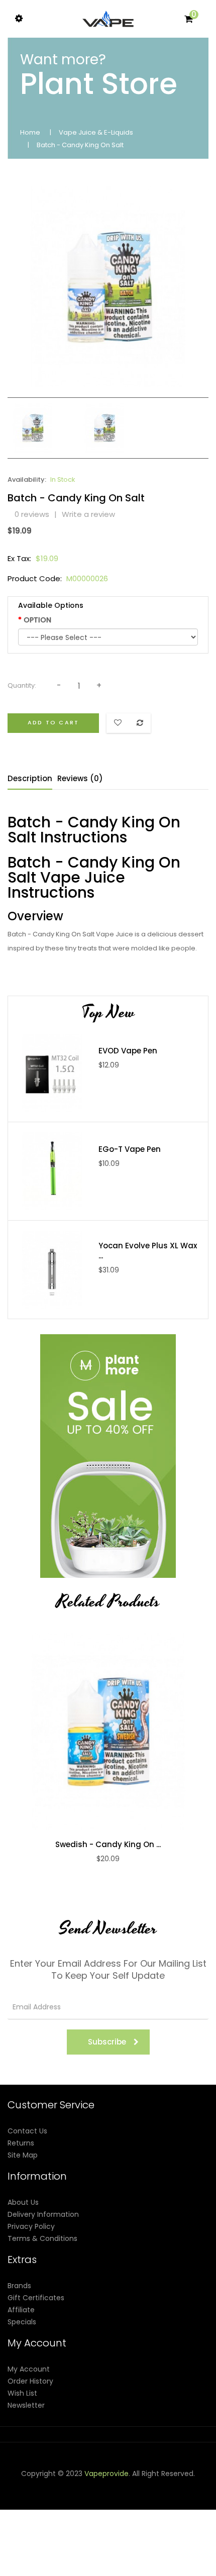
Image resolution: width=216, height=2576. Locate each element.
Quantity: (22, 685)
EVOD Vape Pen (128, 1051)
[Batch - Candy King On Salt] (33, 427)
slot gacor (37, 2510)
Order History (30, 2381)
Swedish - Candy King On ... (108, 1845)
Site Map (23, 2155)
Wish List (22, 2393)
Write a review (88, 514)
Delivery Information (43, 2214)
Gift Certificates (36, 2298)
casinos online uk (84, 2510)
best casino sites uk (111, 2534)
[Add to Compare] (97, 1731)
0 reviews (32, 514)
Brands (19, 2286)
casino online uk (64, 2498)
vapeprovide (106, 2474)
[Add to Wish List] (119, 1731)
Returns (21, 2143)
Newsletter (26, 2405)
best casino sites (171, 2570)
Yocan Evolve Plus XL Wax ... (148, 1251)
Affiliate (21, 2310)
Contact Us (27, 2131)
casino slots (171, 2498)
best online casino (81, 2522)
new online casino (145, 2510)
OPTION (37, 620)
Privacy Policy (31, 2226)
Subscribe (107, 2042)
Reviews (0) (80, 778)
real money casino (61, 2546)
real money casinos (151, 2546)
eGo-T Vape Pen (130, 1149)
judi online (133, 2498)
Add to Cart (53, 722)
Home (30, 132)
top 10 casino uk (91, 2570)
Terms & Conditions (42, 2238)
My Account (29, 2369)
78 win (104, 2498)
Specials (22, 2322)
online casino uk (48, 2534)
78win (26, 2498)
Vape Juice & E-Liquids (96, 132)
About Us (23, 2202)
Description (30, 778)
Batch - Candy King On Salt (80, 145)
